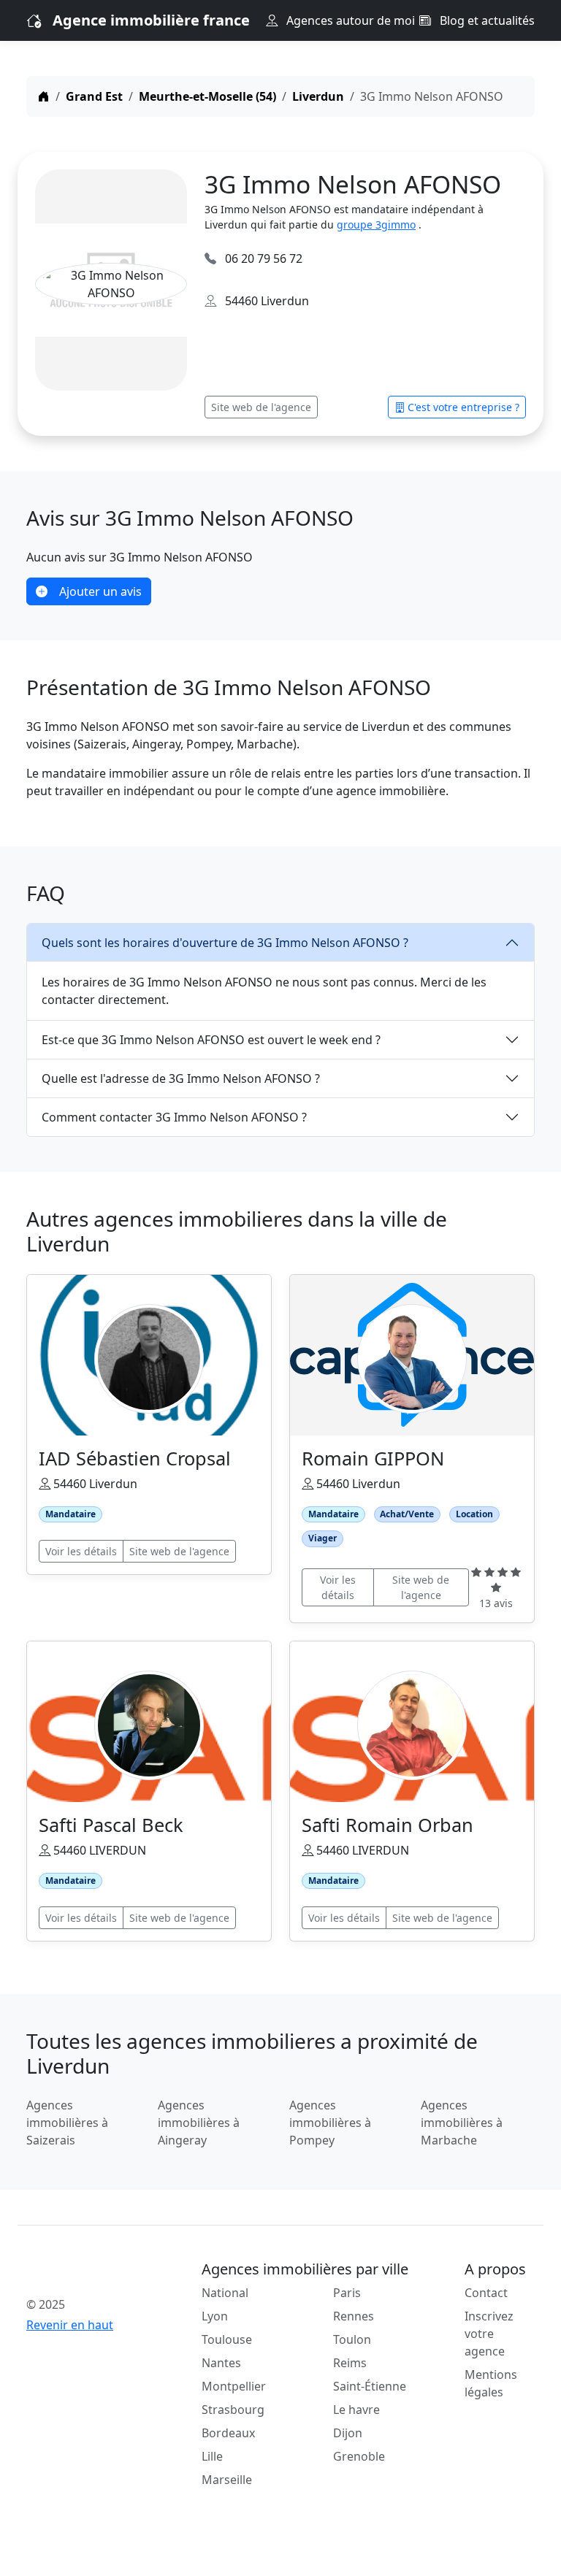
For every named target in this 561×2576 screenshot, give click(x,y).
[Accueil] (44, 96)
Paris (347, 2293)
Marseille (227, 2480)
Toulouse (227, 2339)
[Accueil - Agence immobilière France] (83, 2272)
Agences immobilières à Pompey (330, 2123)
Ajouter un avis (100, 591)
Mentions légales (491, 2383)
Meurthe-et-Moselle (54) (207, 96)
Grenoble (359, 2456)
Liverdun (318, 96)
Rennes (354, 2316)
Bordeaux (228, 2433)
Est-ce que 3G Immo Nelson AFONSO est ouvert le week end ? (211, 1040)
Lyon (215, 2316)
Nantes (221, 2363)
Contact (486, 2293)
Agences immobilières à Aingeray (199, 2123)
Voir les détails (81, 1551)
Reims (350, 2363)
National (225, 2293)
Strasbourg (233, 2410)
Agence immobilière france (151, 20)
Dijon (348, 2433)
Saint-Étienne (370, 2386)
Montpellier (234, 2386)
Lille (212, 2456)
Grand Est (94, 96)
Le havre (356, 2410)
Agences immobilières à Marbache (462, 2123)
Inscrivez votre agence (489, 2334)
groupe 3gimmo (376, 225)
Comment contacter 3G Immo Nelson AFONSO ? (174, 1117)
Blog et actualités (486, 20)
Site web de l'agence (261, 407)
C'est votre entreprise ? (463, 407)
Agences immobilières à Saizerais (67, 2123)
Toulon (352, 2339)
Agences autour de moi (349, 20)
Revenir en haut (70, 2325)
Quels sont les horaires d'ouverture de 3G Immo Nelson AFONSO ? (225, 943)
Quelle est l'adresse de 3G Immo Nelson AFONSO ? (181, 1078)
